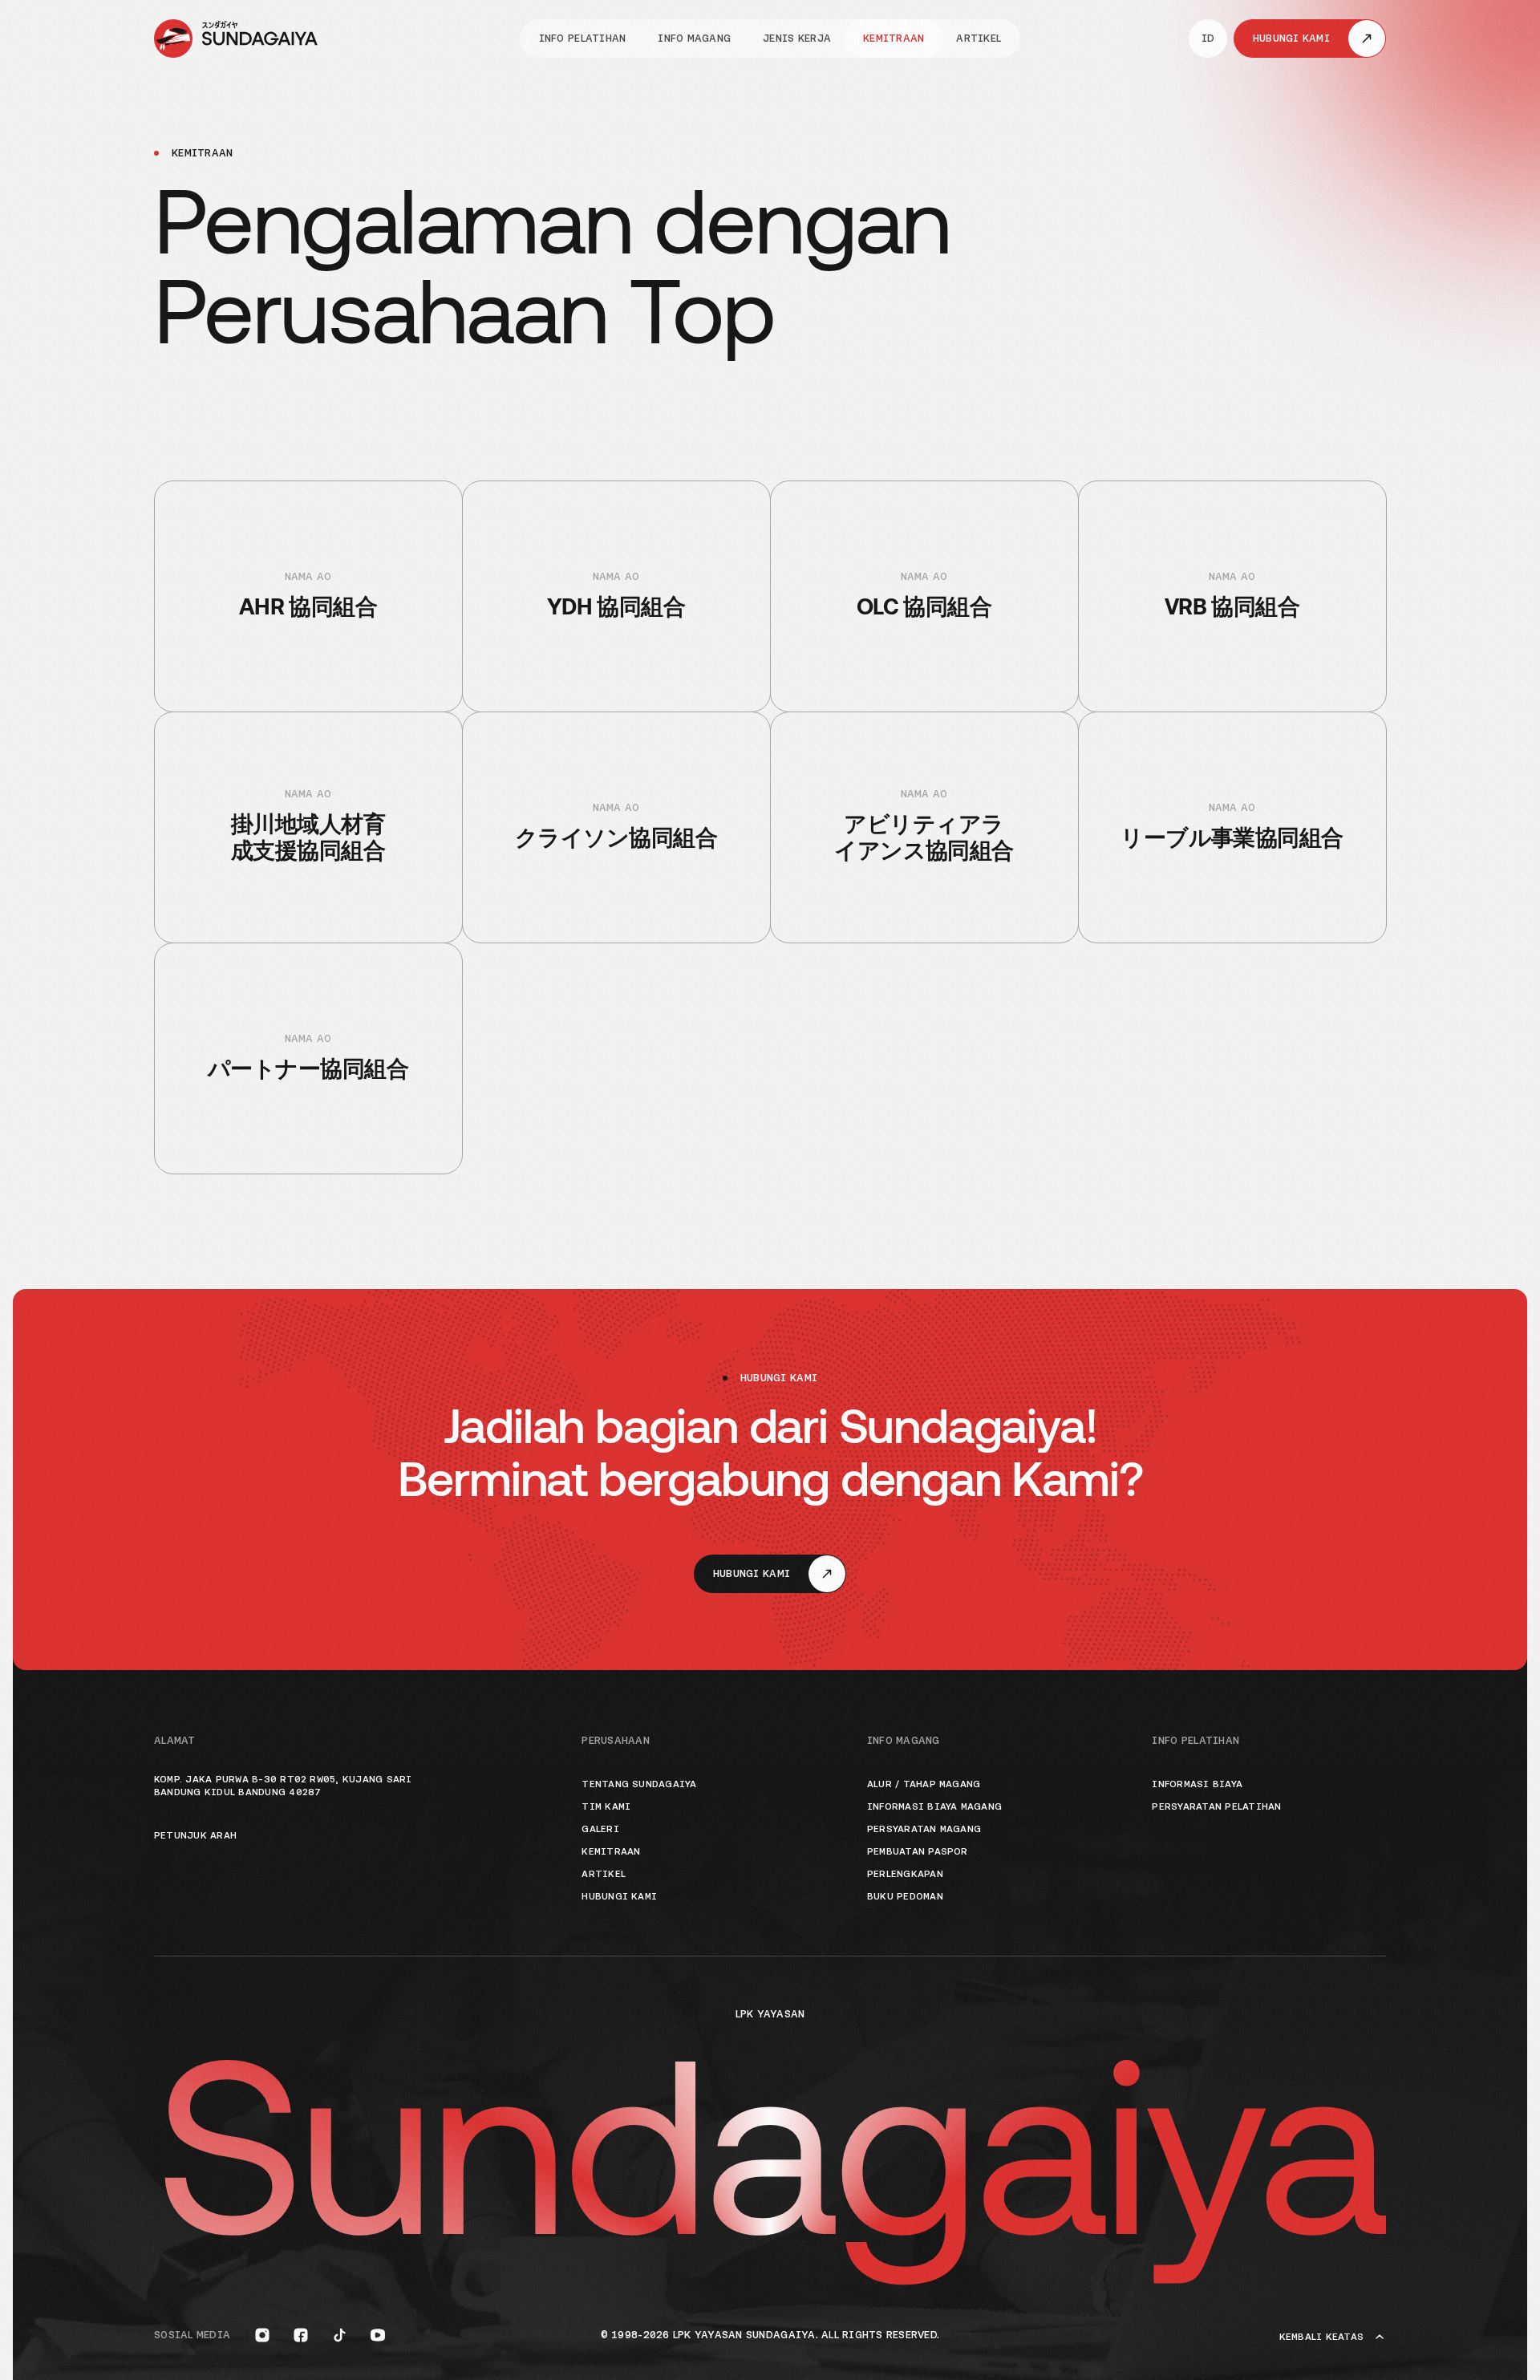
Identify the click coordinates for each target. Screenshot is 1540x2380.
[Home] (236, 39)
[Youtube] (378, 2335)
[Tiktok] (339, 2335)
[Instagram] (262, 2335)
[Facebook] (301, 2335)
